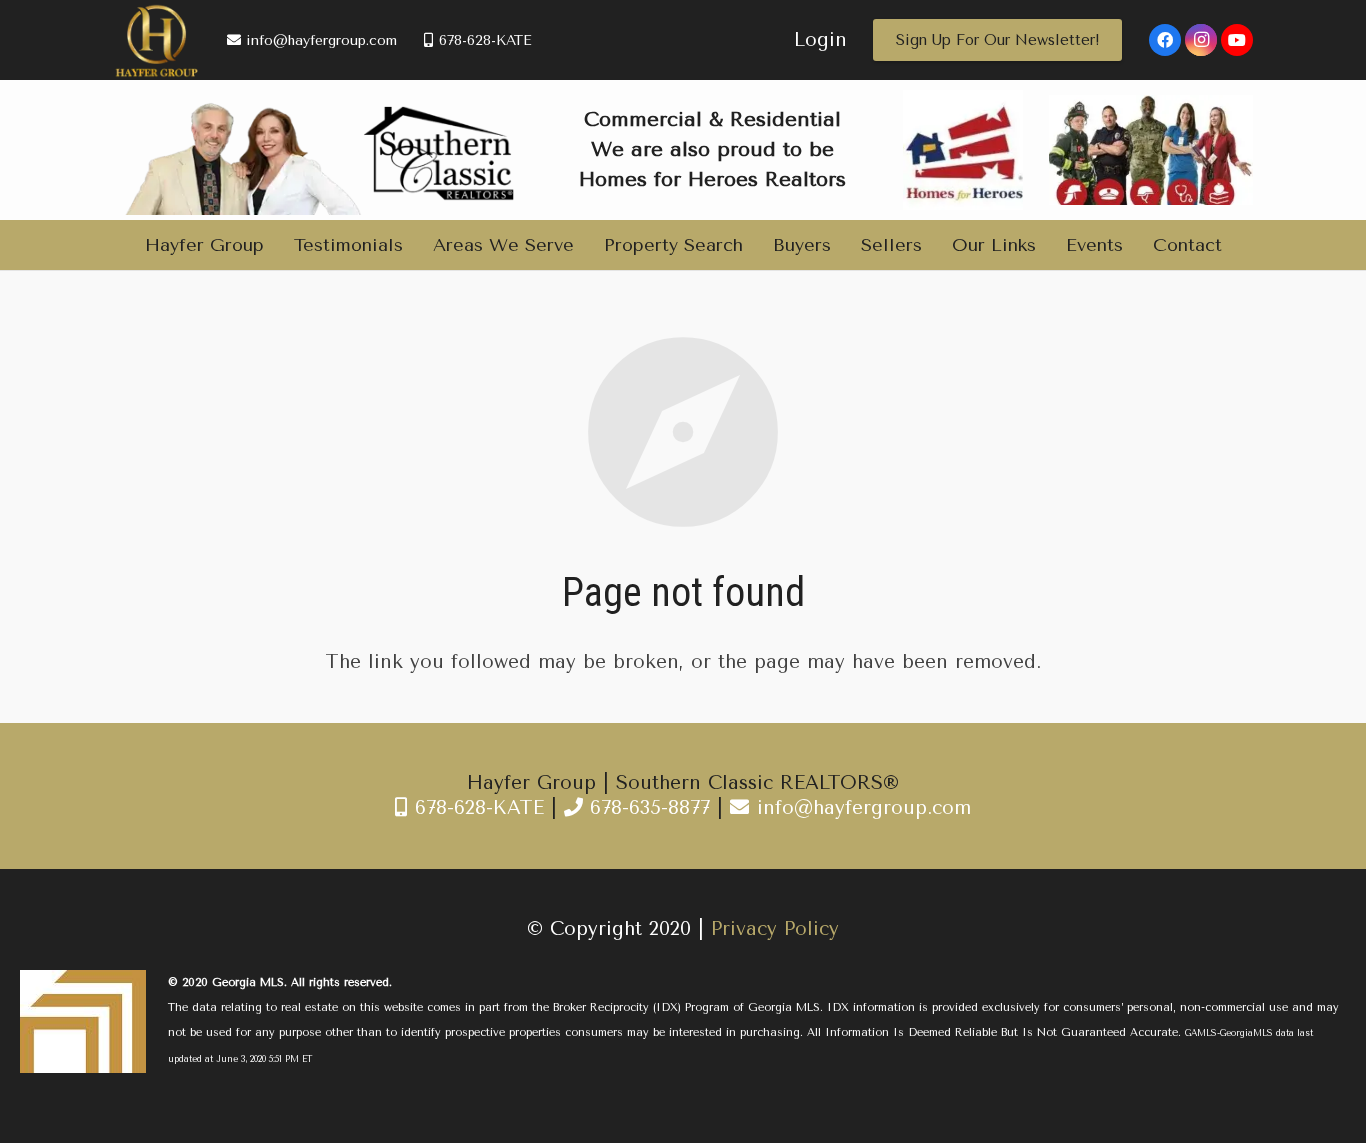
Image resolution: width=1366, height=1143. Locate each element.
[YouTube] (1237, 40)
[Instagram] (1201, 40)
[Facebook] (1165, 40)
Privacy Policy (775, 929)
